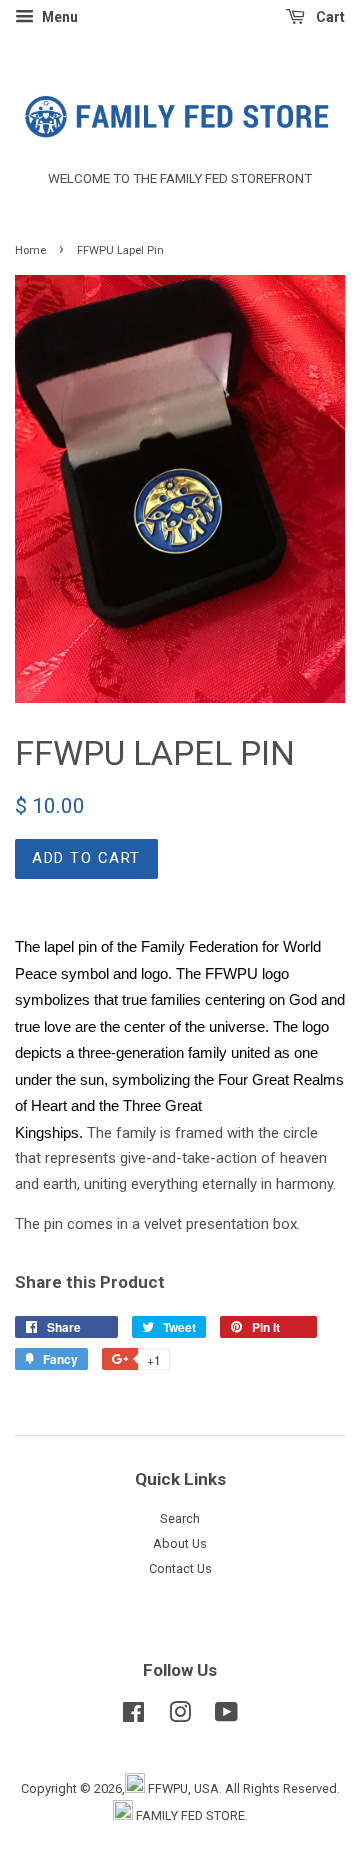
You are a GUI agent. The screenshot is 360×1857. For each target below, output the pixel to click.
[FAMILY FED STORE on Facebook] (133, 1716)
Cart (329, 17)
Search (180, 1518)
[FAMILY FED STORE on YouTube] (226, 1716)
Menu (58, 17)
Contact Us (180, 1568)
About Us (180, 1543)
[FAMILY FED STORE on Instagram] (180, 1716)
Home (30, 250)
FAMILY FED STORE (190, 1815)
